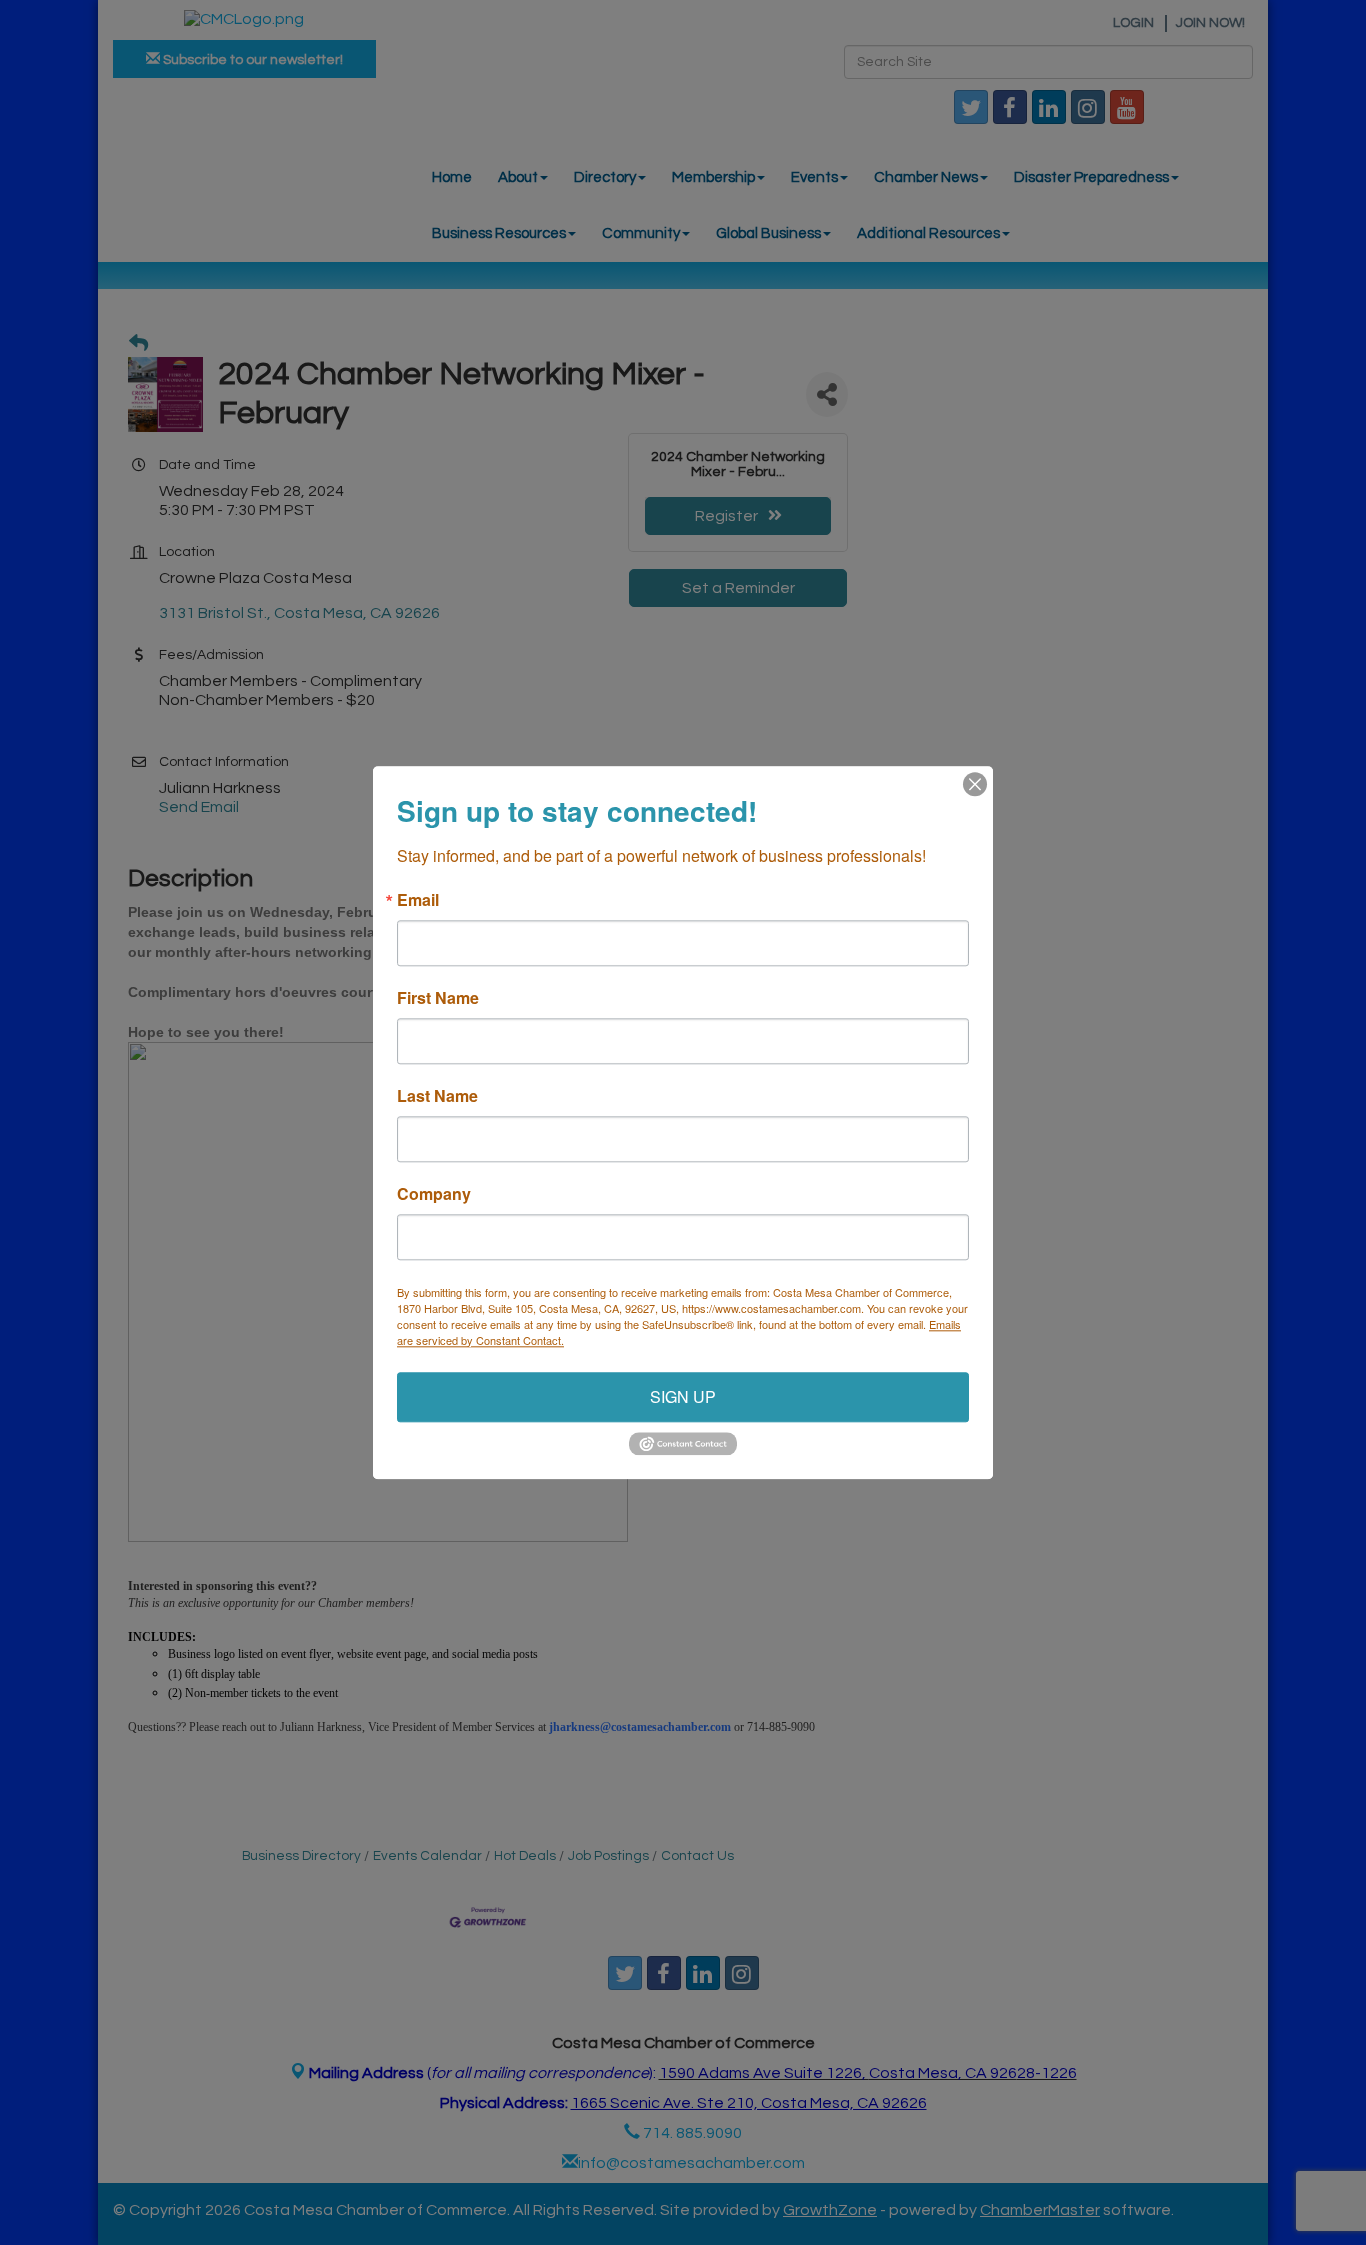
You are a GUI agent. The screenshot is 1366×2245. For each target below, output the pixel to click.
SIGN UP (683, 1396)
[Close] (975, 784)
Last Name (437, 1096)
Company (434, 1194)
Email (418, 900)
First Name (438, 998)
